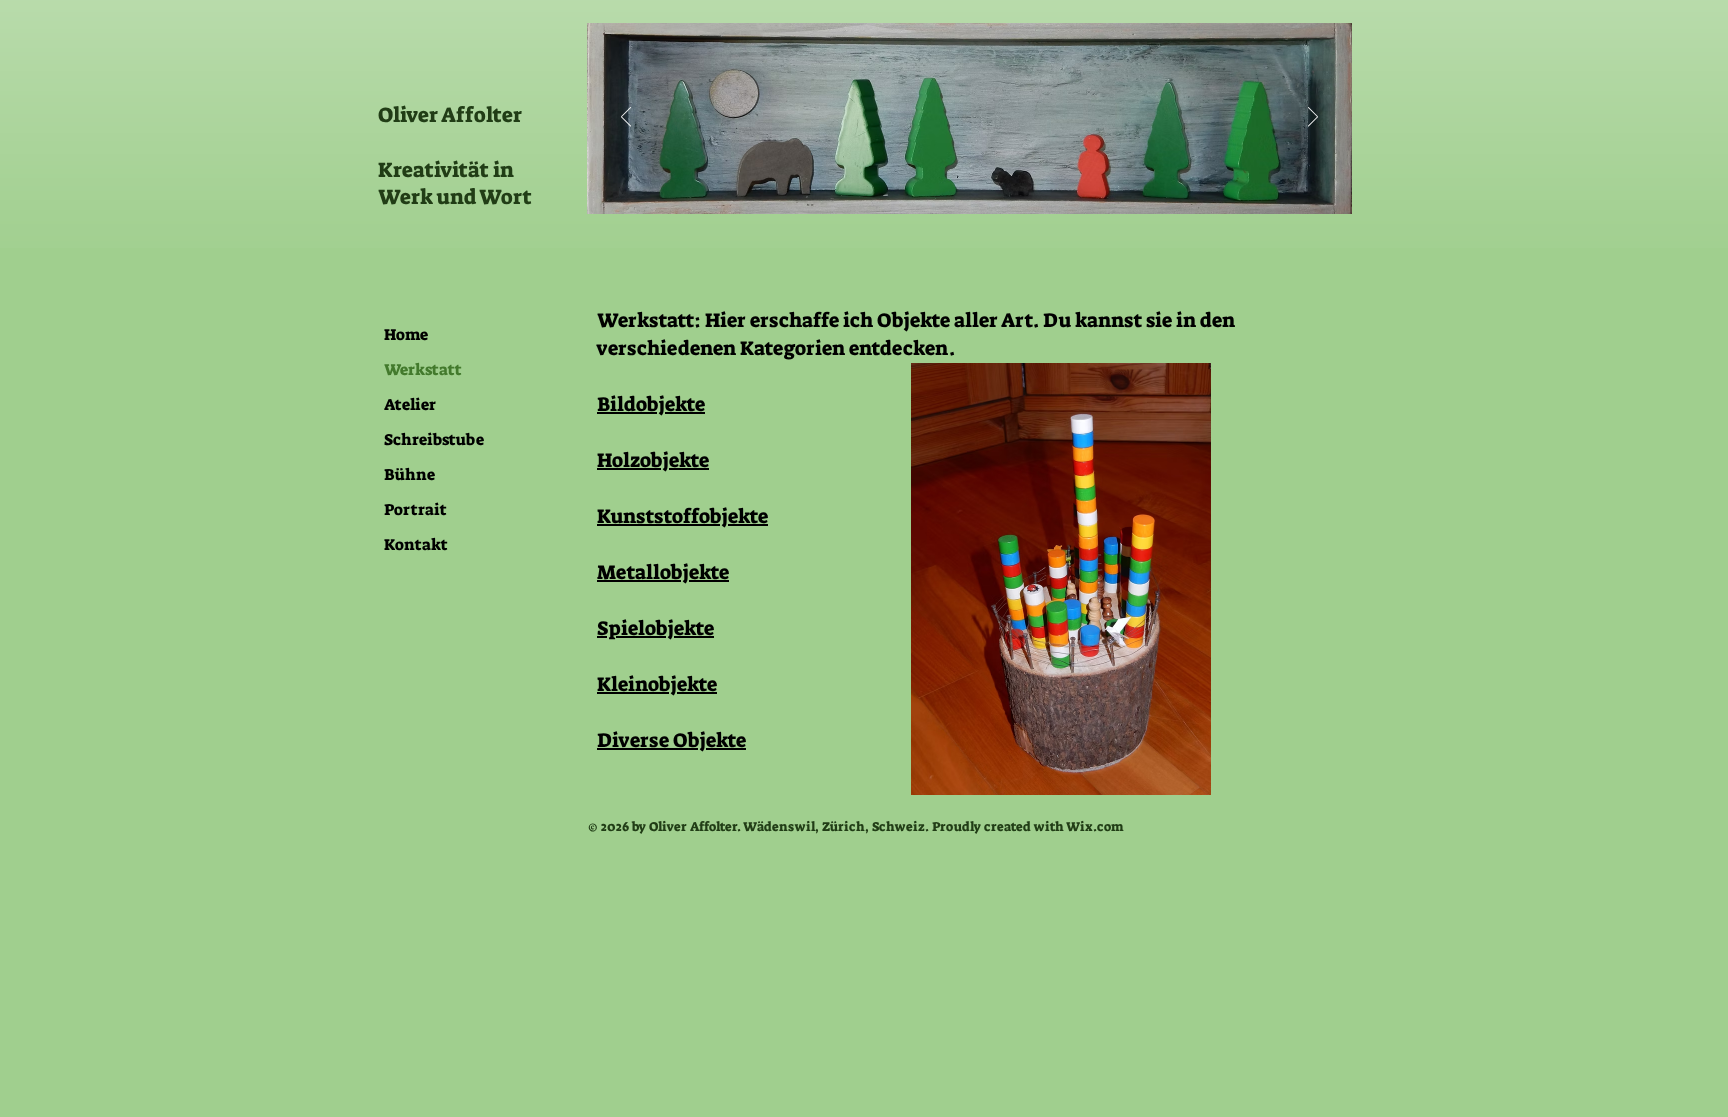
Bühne (409, 474)
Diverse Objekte (671, 740)
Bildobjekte (651, 404)
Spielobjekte (655, 628)
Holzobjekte (653, 460)
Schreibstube (434, 439)
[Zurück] (626, 118)
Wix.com (1095, 826)
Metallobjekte (663, 572)
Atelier (410, 404)
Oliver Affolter (450, 115)
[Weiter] (1313, 118)
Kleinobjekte (657, 684)
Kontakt (416, 544)
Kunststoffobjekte (682, 516)
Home (406, 334)
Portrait (415, 509)
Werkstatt (423, 369)
